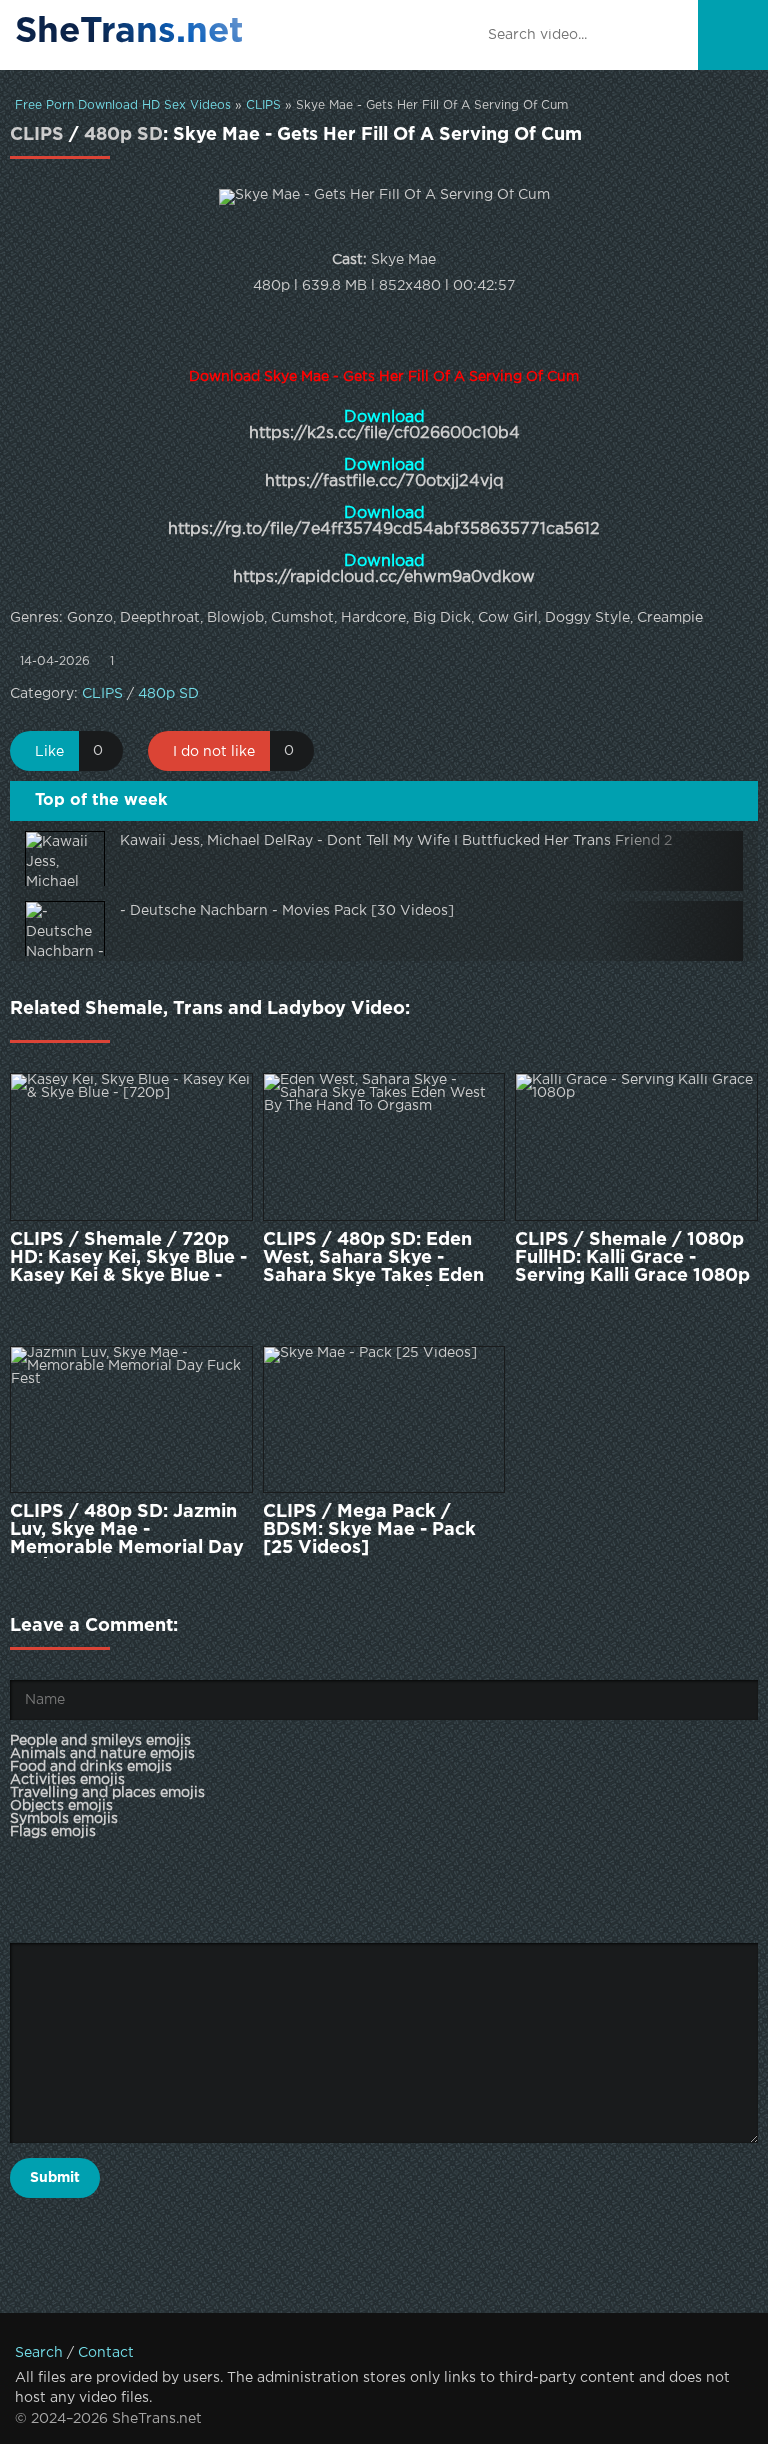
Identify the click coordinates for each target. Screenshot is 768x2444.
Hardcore (373, 618)
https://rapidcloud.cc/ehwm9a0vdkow (384, 577)
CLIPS (263, 105)
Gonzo (90, 618)
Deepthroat (160, 618)
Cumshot (302, 618)
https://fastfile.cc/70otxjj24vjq (384, 481)
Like (49, 752)
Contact (106, 2353)
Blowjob (235, 618)
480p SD (123, 135)
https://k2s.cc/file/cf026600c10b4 (384, 433)
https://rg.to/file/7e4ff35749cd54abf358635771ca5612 (384, 529)
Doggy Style (587, 618)
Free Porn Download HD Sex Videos (123, 105)
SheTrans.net (129, 32)
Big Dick (442, 618)
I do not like (214, 752)
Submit (55, 2178)
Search (39, 2353)
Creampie (670, 618)
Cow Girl (508, 618)
